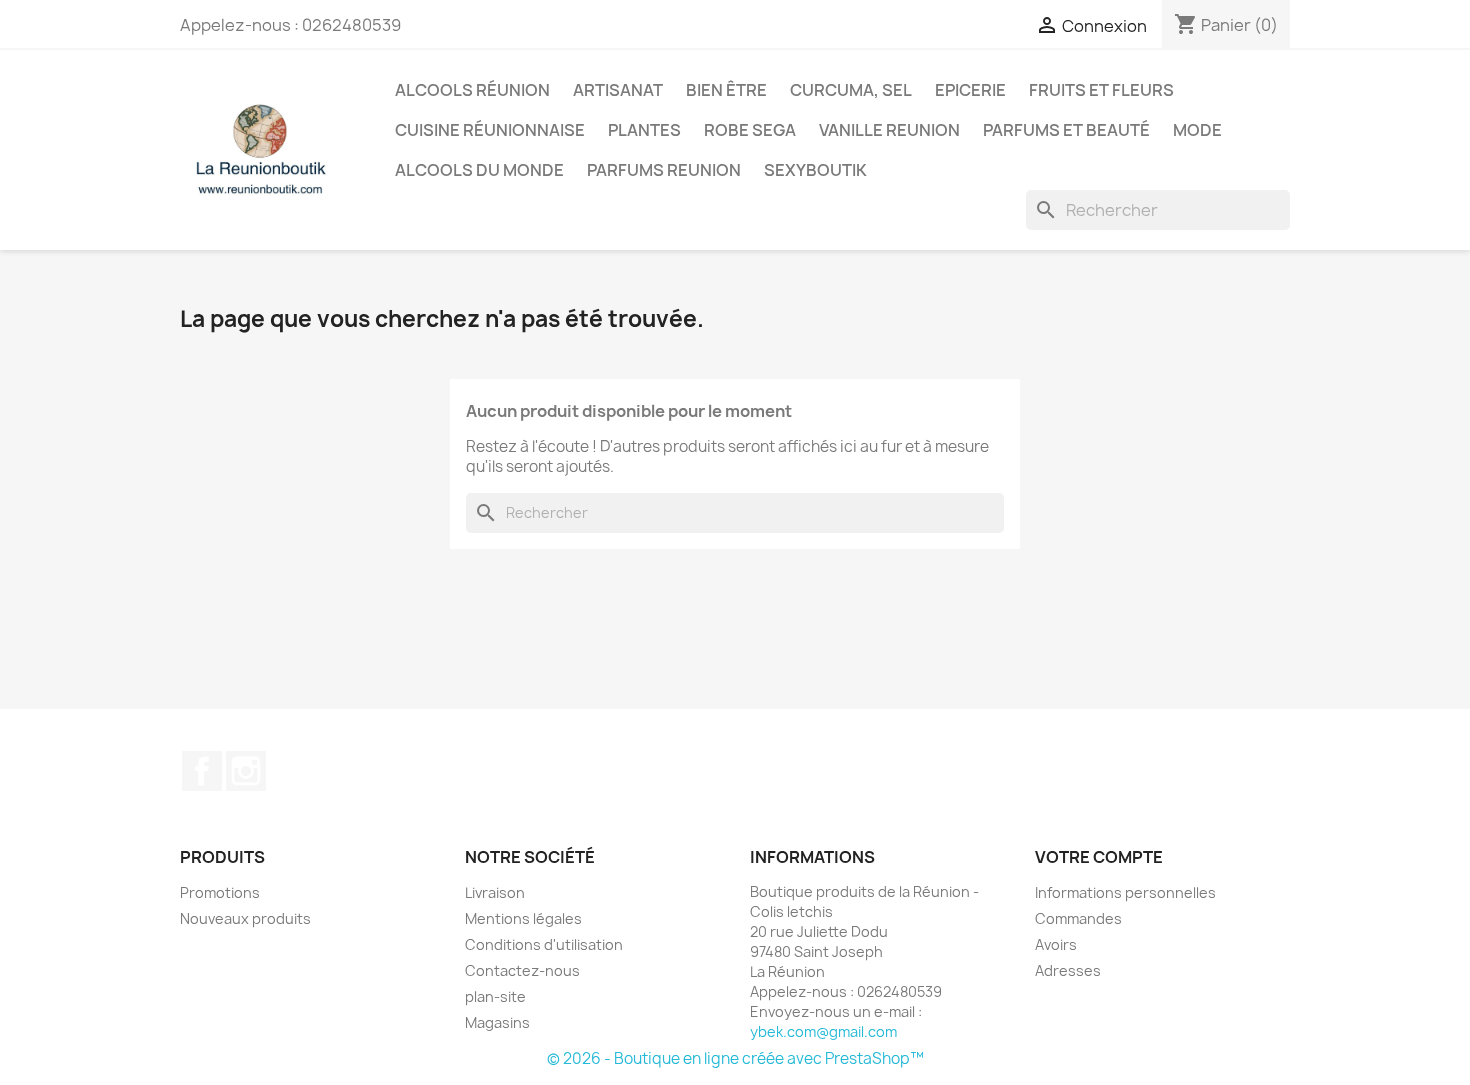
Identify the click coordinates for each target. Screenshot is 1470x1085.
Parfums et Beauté (1066, 130)
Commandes (1078, 918)
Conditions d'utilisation (544, 944)
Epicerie (970, 90)
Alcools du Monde (479, 170)
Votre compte (1099, 857)
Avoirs (1056, 944)
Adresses (1068, 970)
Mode (1197, 130)
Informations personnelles (1125, 892)
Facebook (202, 771)
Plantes (644, 130)
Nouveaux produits (245, 918)
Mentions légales (523, 918)
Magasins (497, 1022)
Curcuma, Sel (851, 90)
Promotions (220, 892)
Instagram (246, 771)
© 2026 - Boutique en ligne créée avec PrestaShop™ (735, 1058)
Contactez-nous (522, 970)
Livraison (495, 892)
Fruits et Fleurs (1101, 90)
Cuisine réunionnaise (490, 130)
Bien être (726, 90)
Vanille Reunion (889, 130)
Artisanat (618, 90)
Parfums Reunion (664, 170)
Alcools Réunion (472, 90)
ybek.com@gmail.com (823, 1031)
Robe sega (750, 130)
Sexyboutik (815, 170)
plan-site (495, 996)
